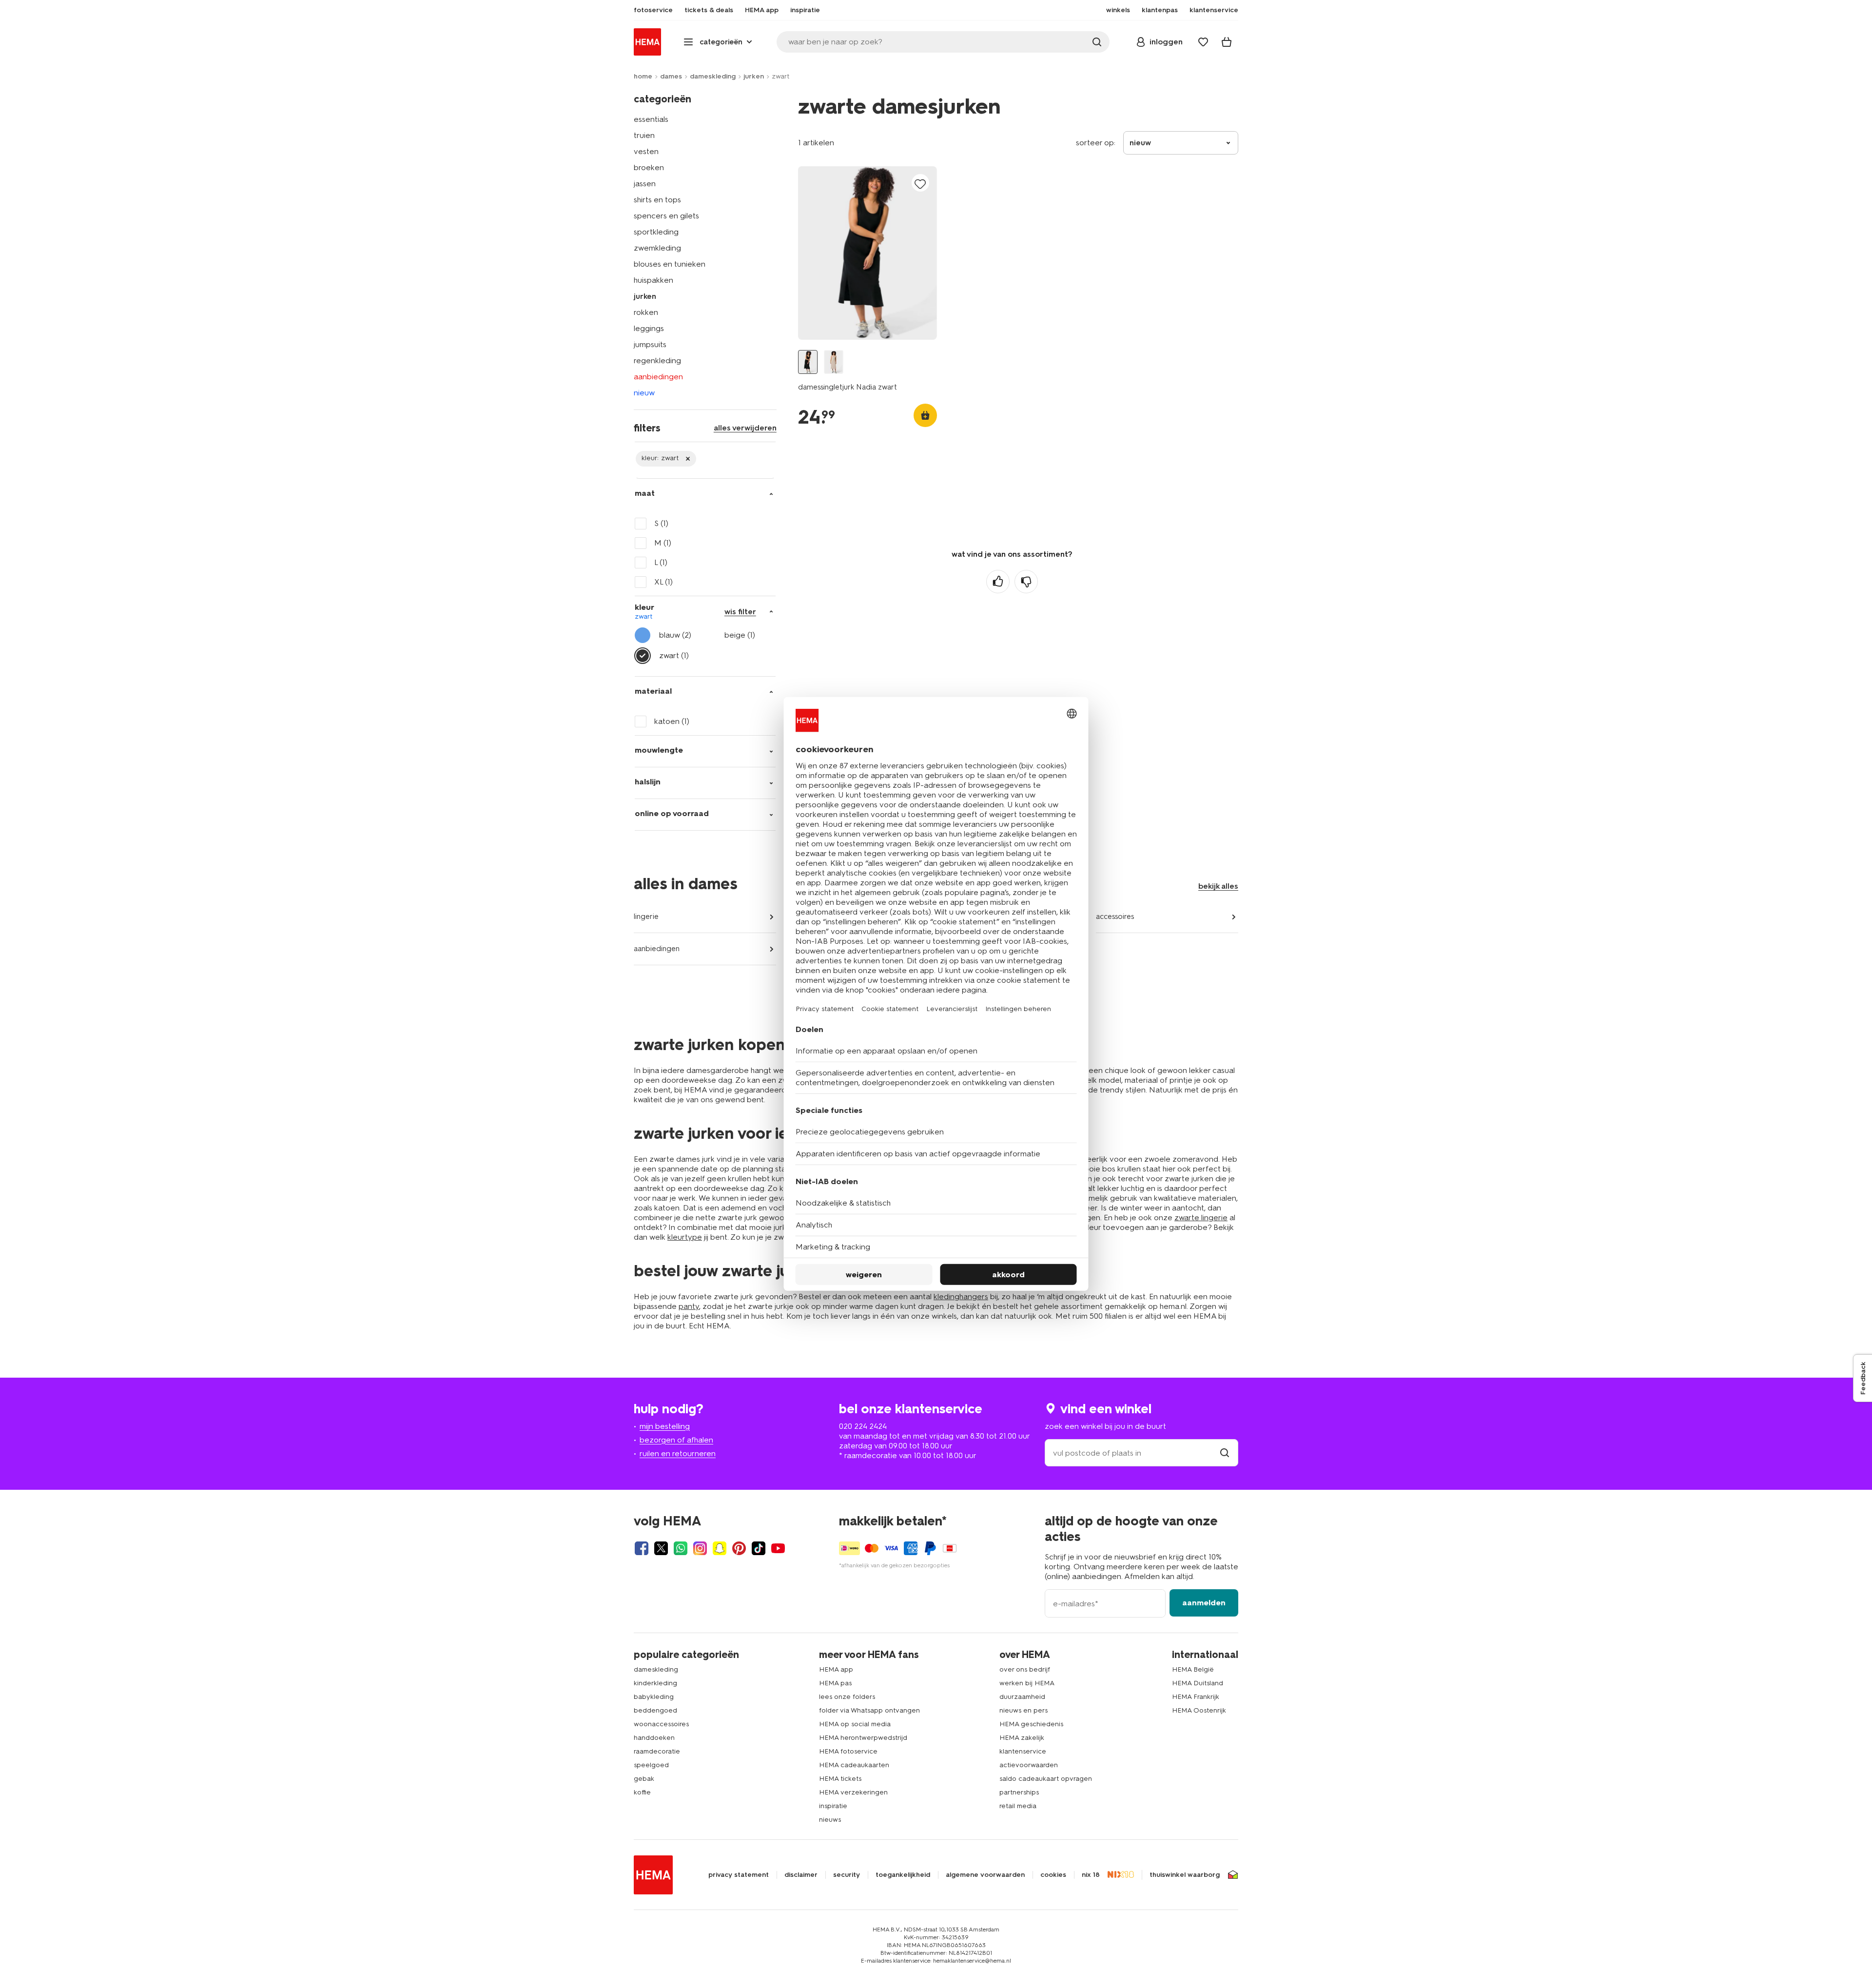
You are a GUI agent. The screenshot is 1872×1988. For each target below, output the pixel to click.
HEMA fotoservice (848, 1751)
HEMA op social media (855, 1724)
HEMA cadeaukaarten (854, 1765)
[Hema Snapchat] (720, 1548)
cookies (1053, 1875)
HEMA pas (835, 1683)
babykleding (654, 1697)
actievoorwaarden (1029, 1765)
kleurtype (685, 1237)
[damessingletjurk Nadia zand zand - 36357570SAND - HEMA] (834, 362)
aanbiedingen (658, 377)
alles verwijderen (745, 428)
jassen (645, 184)
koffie (642, 1792)
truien (644, 135)
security (847, 1875)
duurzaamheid (1022, 1697)
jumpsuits (650, 344)
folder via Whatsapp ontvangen (869, 1710)
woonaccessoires (661, 1724)
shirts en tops (657, 200)
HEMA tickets (840, 1779)
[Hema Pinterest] (739, 1548)
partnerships (1019, 1792)
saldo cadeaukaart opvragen (1046, 1779)
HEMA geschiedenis (1031, 1724)
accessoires (1115, 916)
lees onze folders (847, 1697)
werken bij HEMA (1027, 1683)
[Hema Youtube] (778, 1548)
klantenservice (1023, 1751)
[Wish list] (1203, 42)
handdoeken (654, 1738)
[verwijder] (666, 459)
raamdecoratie (657, 1751)
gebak (644, 1779)
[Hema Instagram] (700, 1548)
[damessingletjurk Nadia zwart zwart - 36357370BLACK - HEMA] (808, 362)
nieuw (644, 393)
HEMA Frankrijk (1196, 1697)
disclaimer (801, 1875)
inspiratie (833, 1806)
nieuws (830, 1820)
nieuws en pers (1024, 1710)
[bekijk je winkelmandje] (1227, 42)
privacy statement (739, 1875)
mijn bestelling (665, 1426)
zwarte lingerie (1201, 1218)
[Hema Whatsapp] (681, 1548)
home (643, 76)
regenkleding (657, 361)
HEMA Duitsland (1198, 1683)
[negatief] (1026, 582)
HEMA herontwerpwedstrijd (863, 1738)
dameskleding (713, 76)
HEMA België (1193, 1669)
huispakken (653, 280)
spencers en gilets (666, 216)
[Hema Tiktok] (759, 1548)
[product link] (868, 253)
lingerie (646, 916)
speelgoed (651, 1765)
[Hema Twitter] (661, 1548)
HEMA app (836, 1669)
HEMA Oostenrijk (1199, 1710)
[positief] (998, 582)
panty (689, 1306)
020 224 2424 (863, 1426)
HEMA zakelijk (1022, 1738)
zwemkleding (657, 248)
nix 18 (1091, 1875)
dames (671, 76)
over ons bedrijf (1025, 1669)
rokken (646, 312)
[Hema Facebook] (642, 1548)
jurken (754, 76)
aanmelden (1204, 1603)
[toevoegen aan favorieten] (920, 184)
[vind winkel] (1225, 1453)
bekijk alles (1218, 886)
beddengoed (655, 1710)
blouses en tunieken (670, 264)
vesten (646, 151)
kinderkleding (655, 1683)
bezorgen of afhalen (676, 1440)
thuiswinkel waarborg (1185, 1875)
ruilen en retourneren (678, 1453)
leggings (649, 328)
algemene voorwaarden (985, 1875)
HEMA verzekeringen (853, 1792)
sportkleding (656, 232)
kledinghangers (961, 1296)
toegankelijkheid (903, 1875)
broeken (649, 167)
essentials (651, 119)
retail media (1018, 1806)
